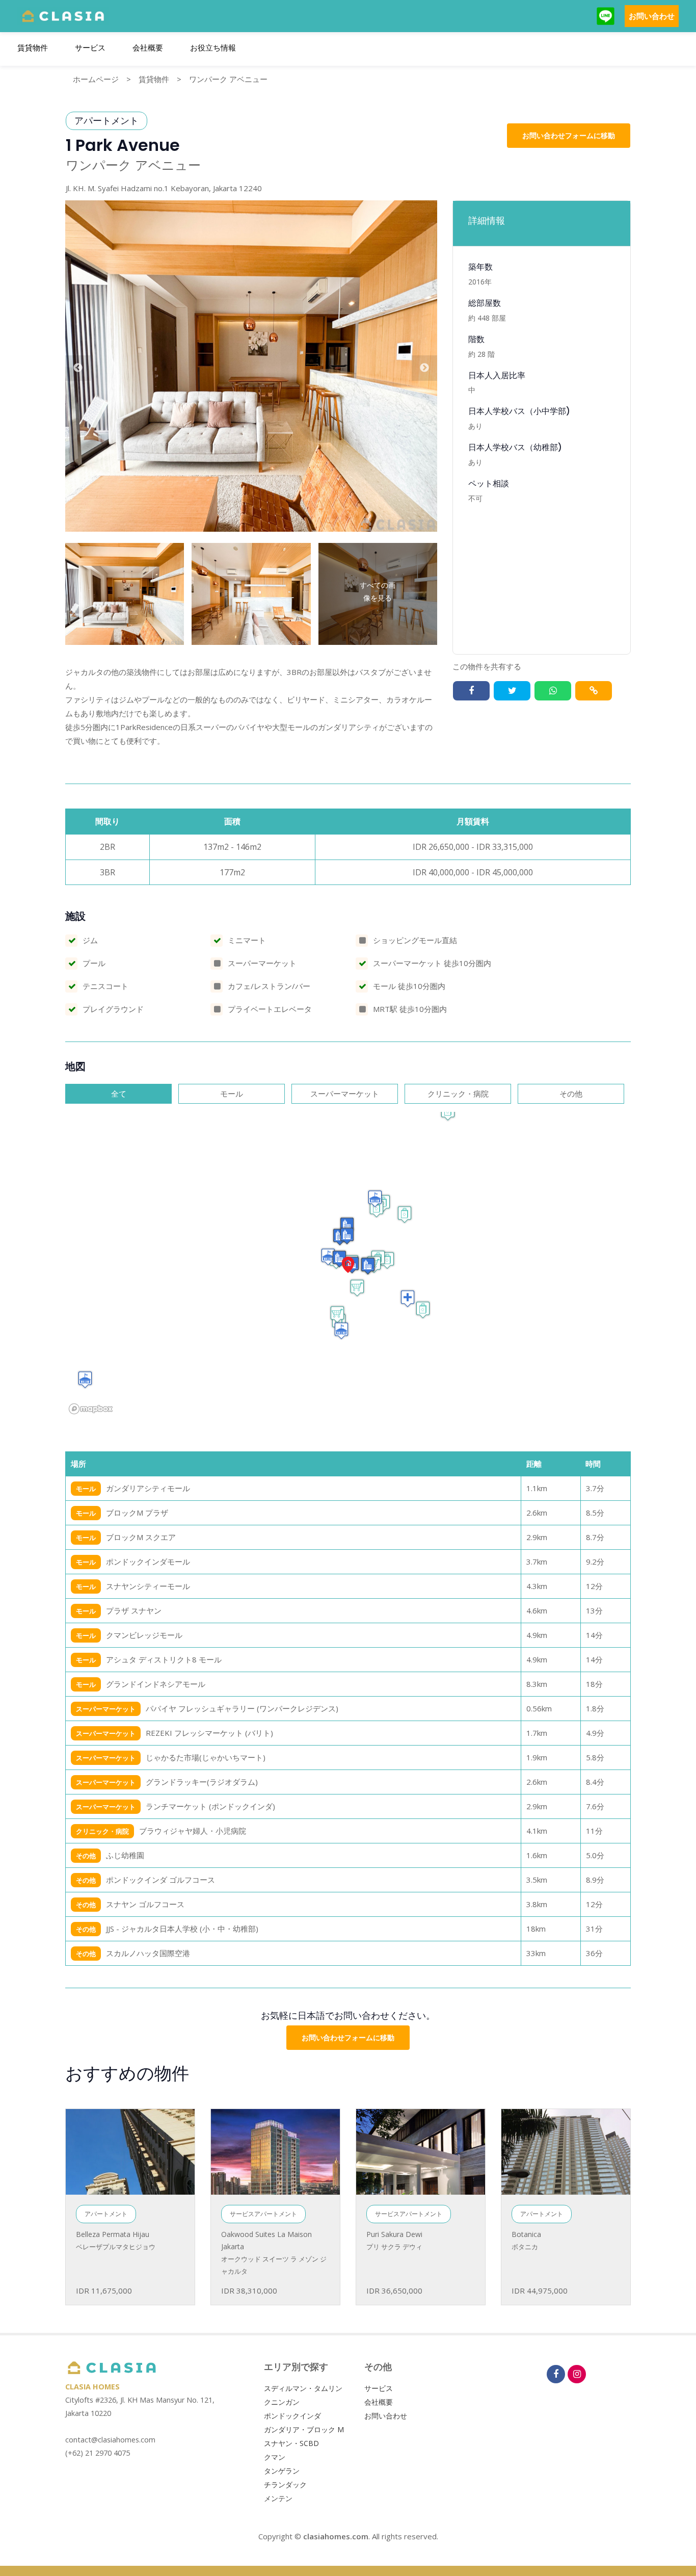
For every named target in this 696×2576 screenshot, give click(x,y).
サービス (90, 48)
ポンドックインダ (292, 2416)
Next (424, 368)
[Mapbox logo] (91, 1409)
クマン (275, 2457)
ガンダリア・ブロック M (304, 2429)
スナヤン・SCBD (291, 2443)
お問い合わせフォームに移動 (569, 135)
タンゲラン (282, 2471)
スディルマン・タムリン (303, 2388)
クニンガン (282, 2402)
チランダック (285, 2484)
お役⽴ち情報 (213, 48)
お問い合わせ (652, 16)
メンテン (278, 2498)
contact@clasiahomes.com (110, 2440)
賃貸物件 (33, 48)
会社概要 (148, 48)
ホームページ (96, 79)
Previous (78, 368)
